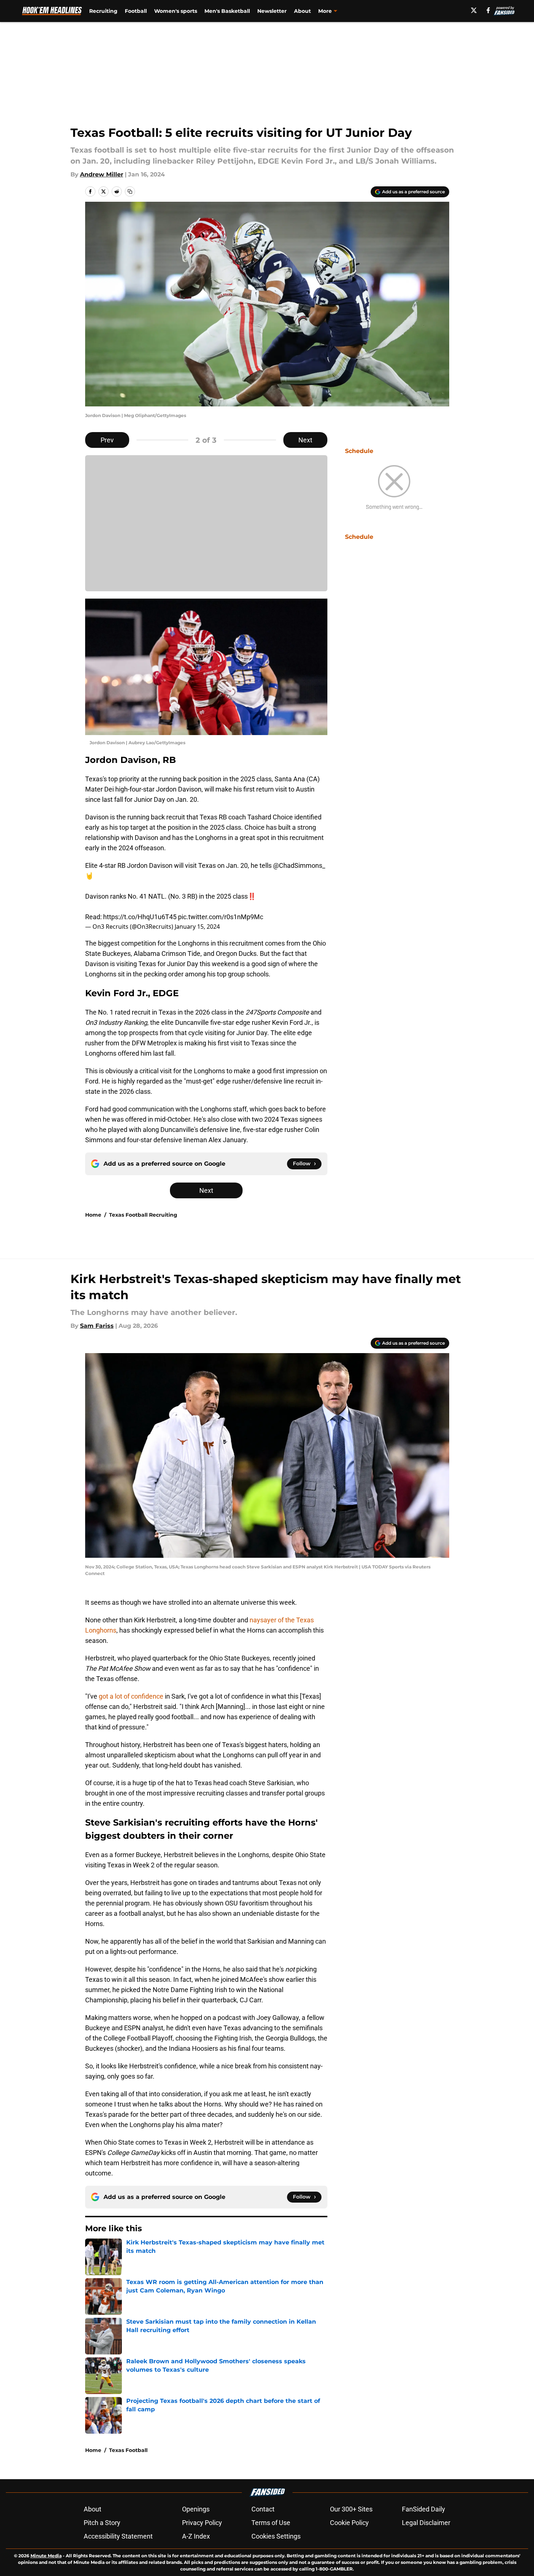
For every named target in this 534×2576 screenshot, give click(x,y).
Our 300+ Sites (351, 2509)
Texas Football (128, 2450)
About (302, 11)
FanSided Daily (424, 2509)
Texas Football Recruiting (143, 1215)
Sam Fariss (97, 1326)
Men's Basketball (227, 11)
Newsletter (272, 11)
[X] (474, 10)
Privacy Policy (202, 2523)
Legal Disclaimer (426, 2523)
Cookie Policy (349, 2523)
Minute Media (46, 2556)
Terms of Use (271, 2523)
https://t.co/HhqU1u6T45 (140, 917)
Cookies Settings (276, 2536)
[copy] (130, 191)
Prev (107, 440)
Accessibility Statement (118, 2536)
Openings (196, 2509)
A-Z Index (196, 2536)
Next (305, 440)
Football (136, 11)
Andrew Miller (102, 174)
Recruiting (103, 11)
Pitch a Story (102, 2523)
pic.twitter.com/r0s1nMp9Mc (221, 917)
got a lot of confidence (130, 1696)
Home (93, 1215)
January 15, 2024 (197, 927)
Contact (263, 2509)
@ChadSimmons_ (299, 865)
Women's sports (176, 11)
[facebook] (488, 10)
